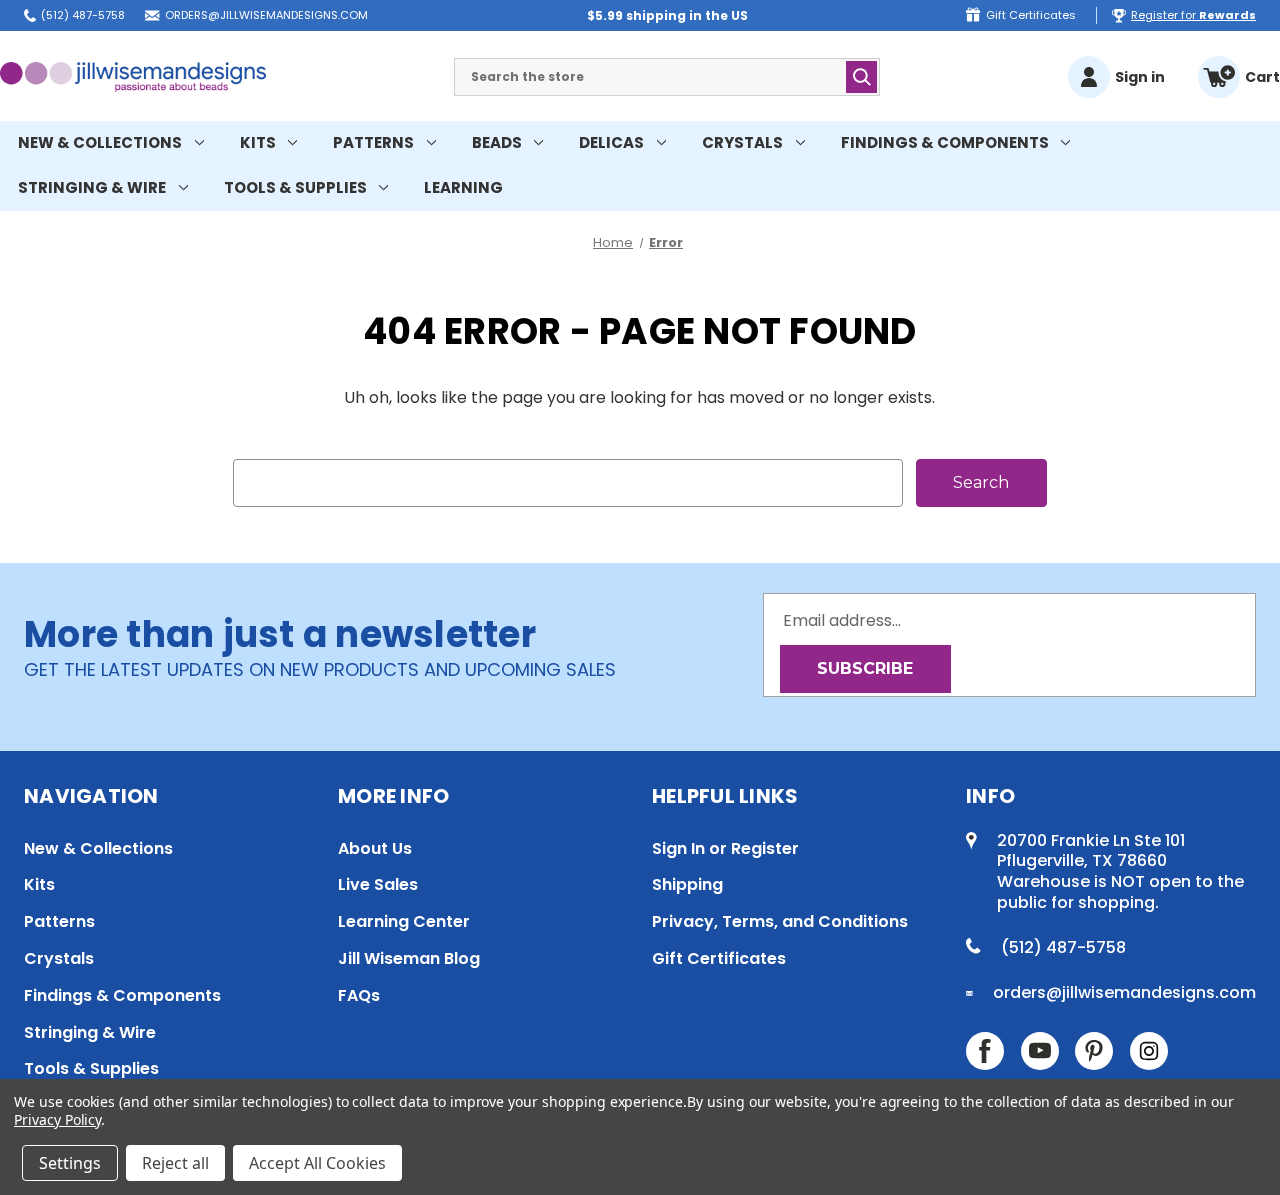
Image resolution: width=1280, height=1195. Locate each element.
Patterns (373, 142)
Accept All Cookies (317, 1163)
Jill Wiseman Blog (409, 958)
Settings (70, 1163)
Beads (497, 142)
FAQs (359, 995)
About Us (375, 848)
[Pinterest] (1094, 1051)
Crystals (742, 142)
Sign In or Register (725, 848)
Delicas (611, 142)
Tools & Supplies (295, 187)
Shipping (687, 884)
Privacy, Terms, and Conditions (780, 921)
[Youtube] (1040, 1051)
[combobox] (667, 77)
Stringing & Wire (92, 187)
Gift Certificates (1031, 15)
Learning (463, 187)
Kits (258, 142)
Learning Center (404, 921)
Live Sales (378, 884)
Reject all (175, 1163)
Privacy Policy (57, 1119)
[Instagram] (1149, 1051)
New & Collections (100, 142)
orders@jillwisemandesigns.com (266, 15)
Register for (1193, 15)
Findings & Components (945, 142)
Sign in (1140, 77)
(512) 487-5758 (83, 15)
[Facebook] (985, 1051)
